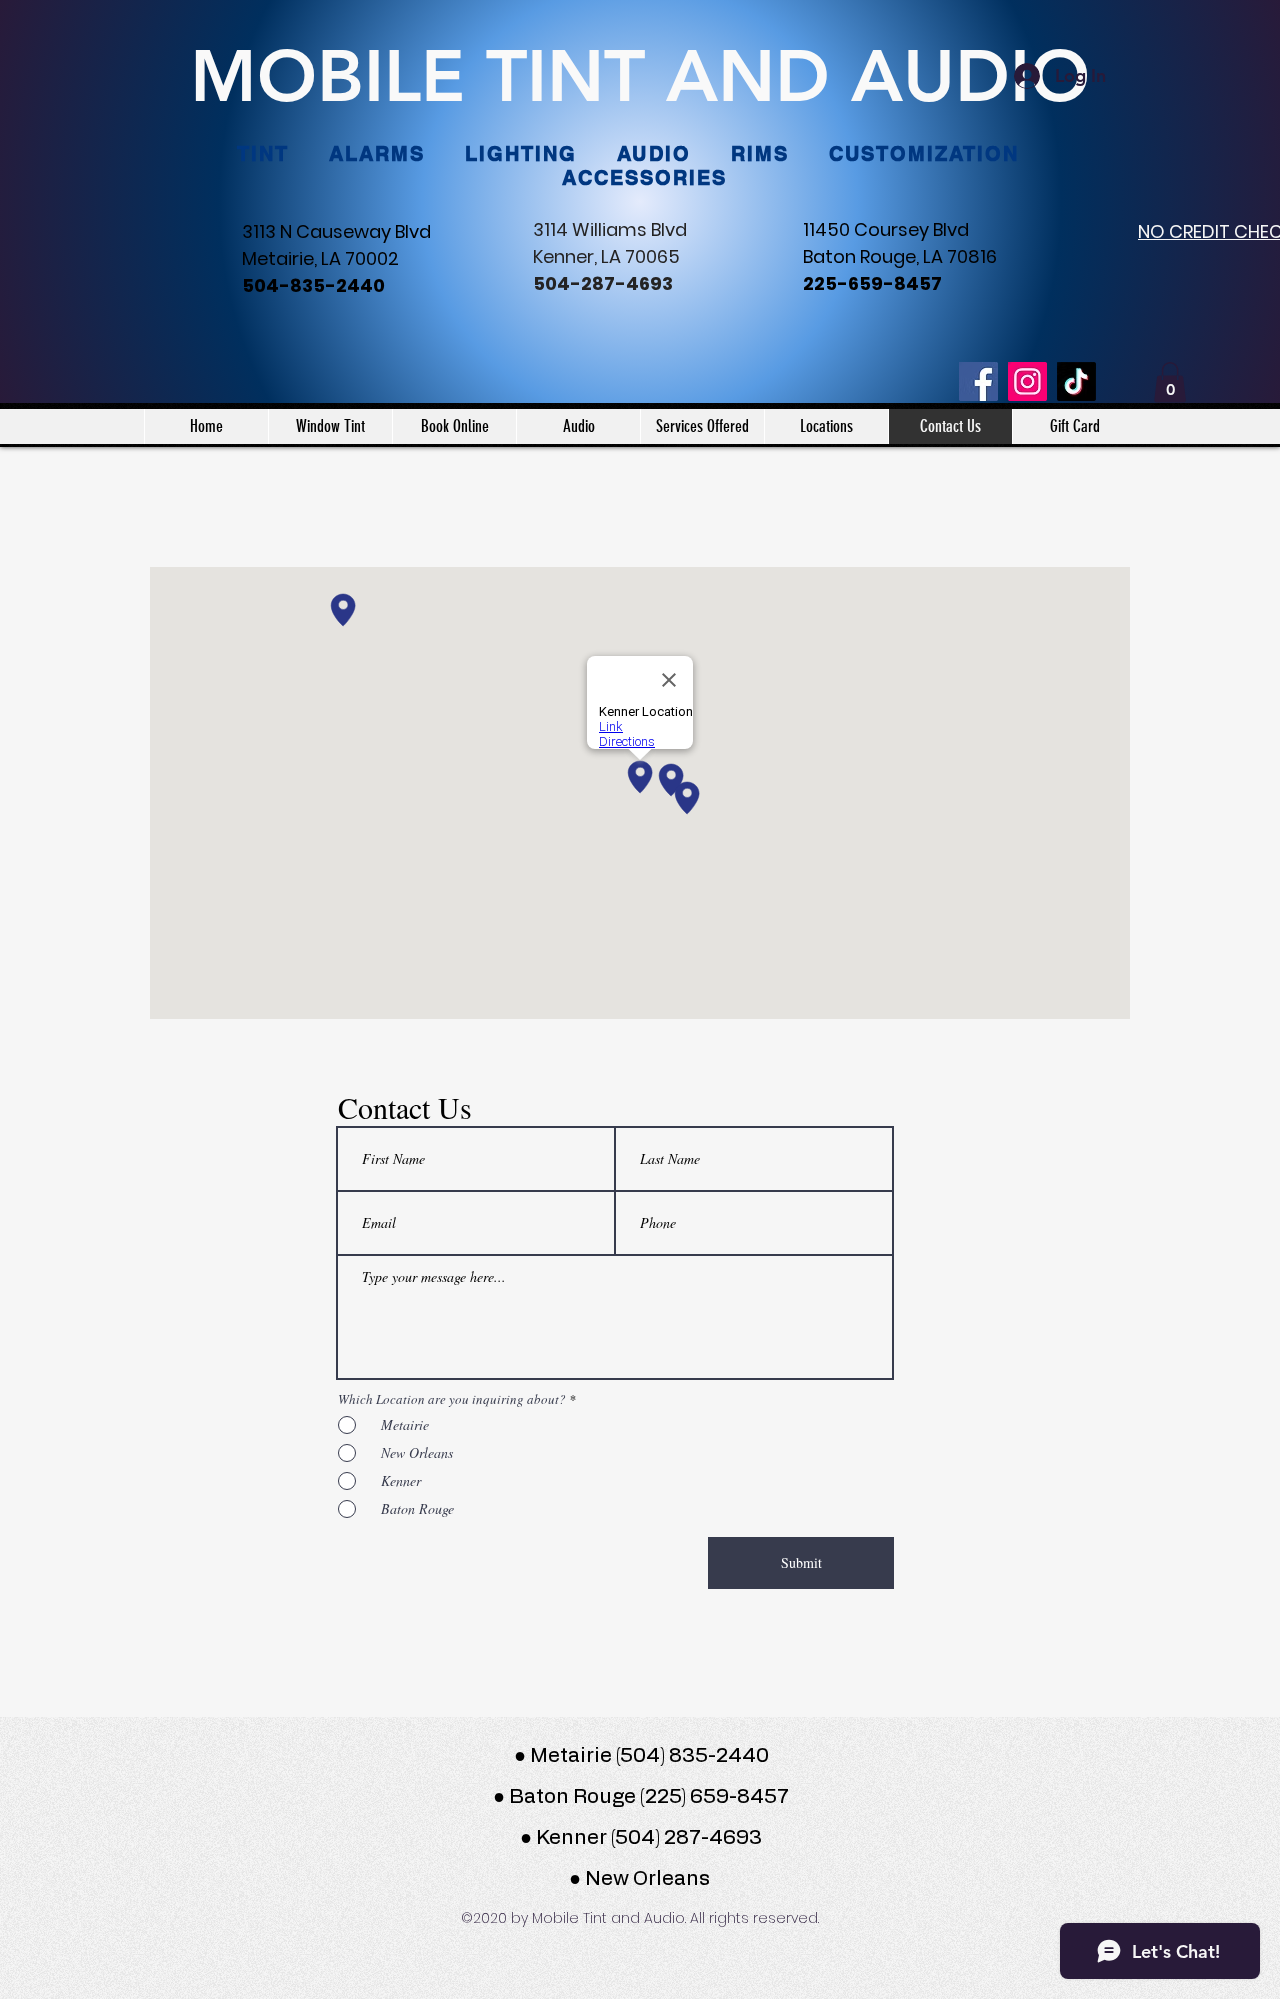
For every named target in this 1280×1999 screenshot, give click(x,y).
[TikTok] (1076, 381)
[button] (1170, 382)
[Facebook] (978, 381)
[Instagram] (1027, 381)
